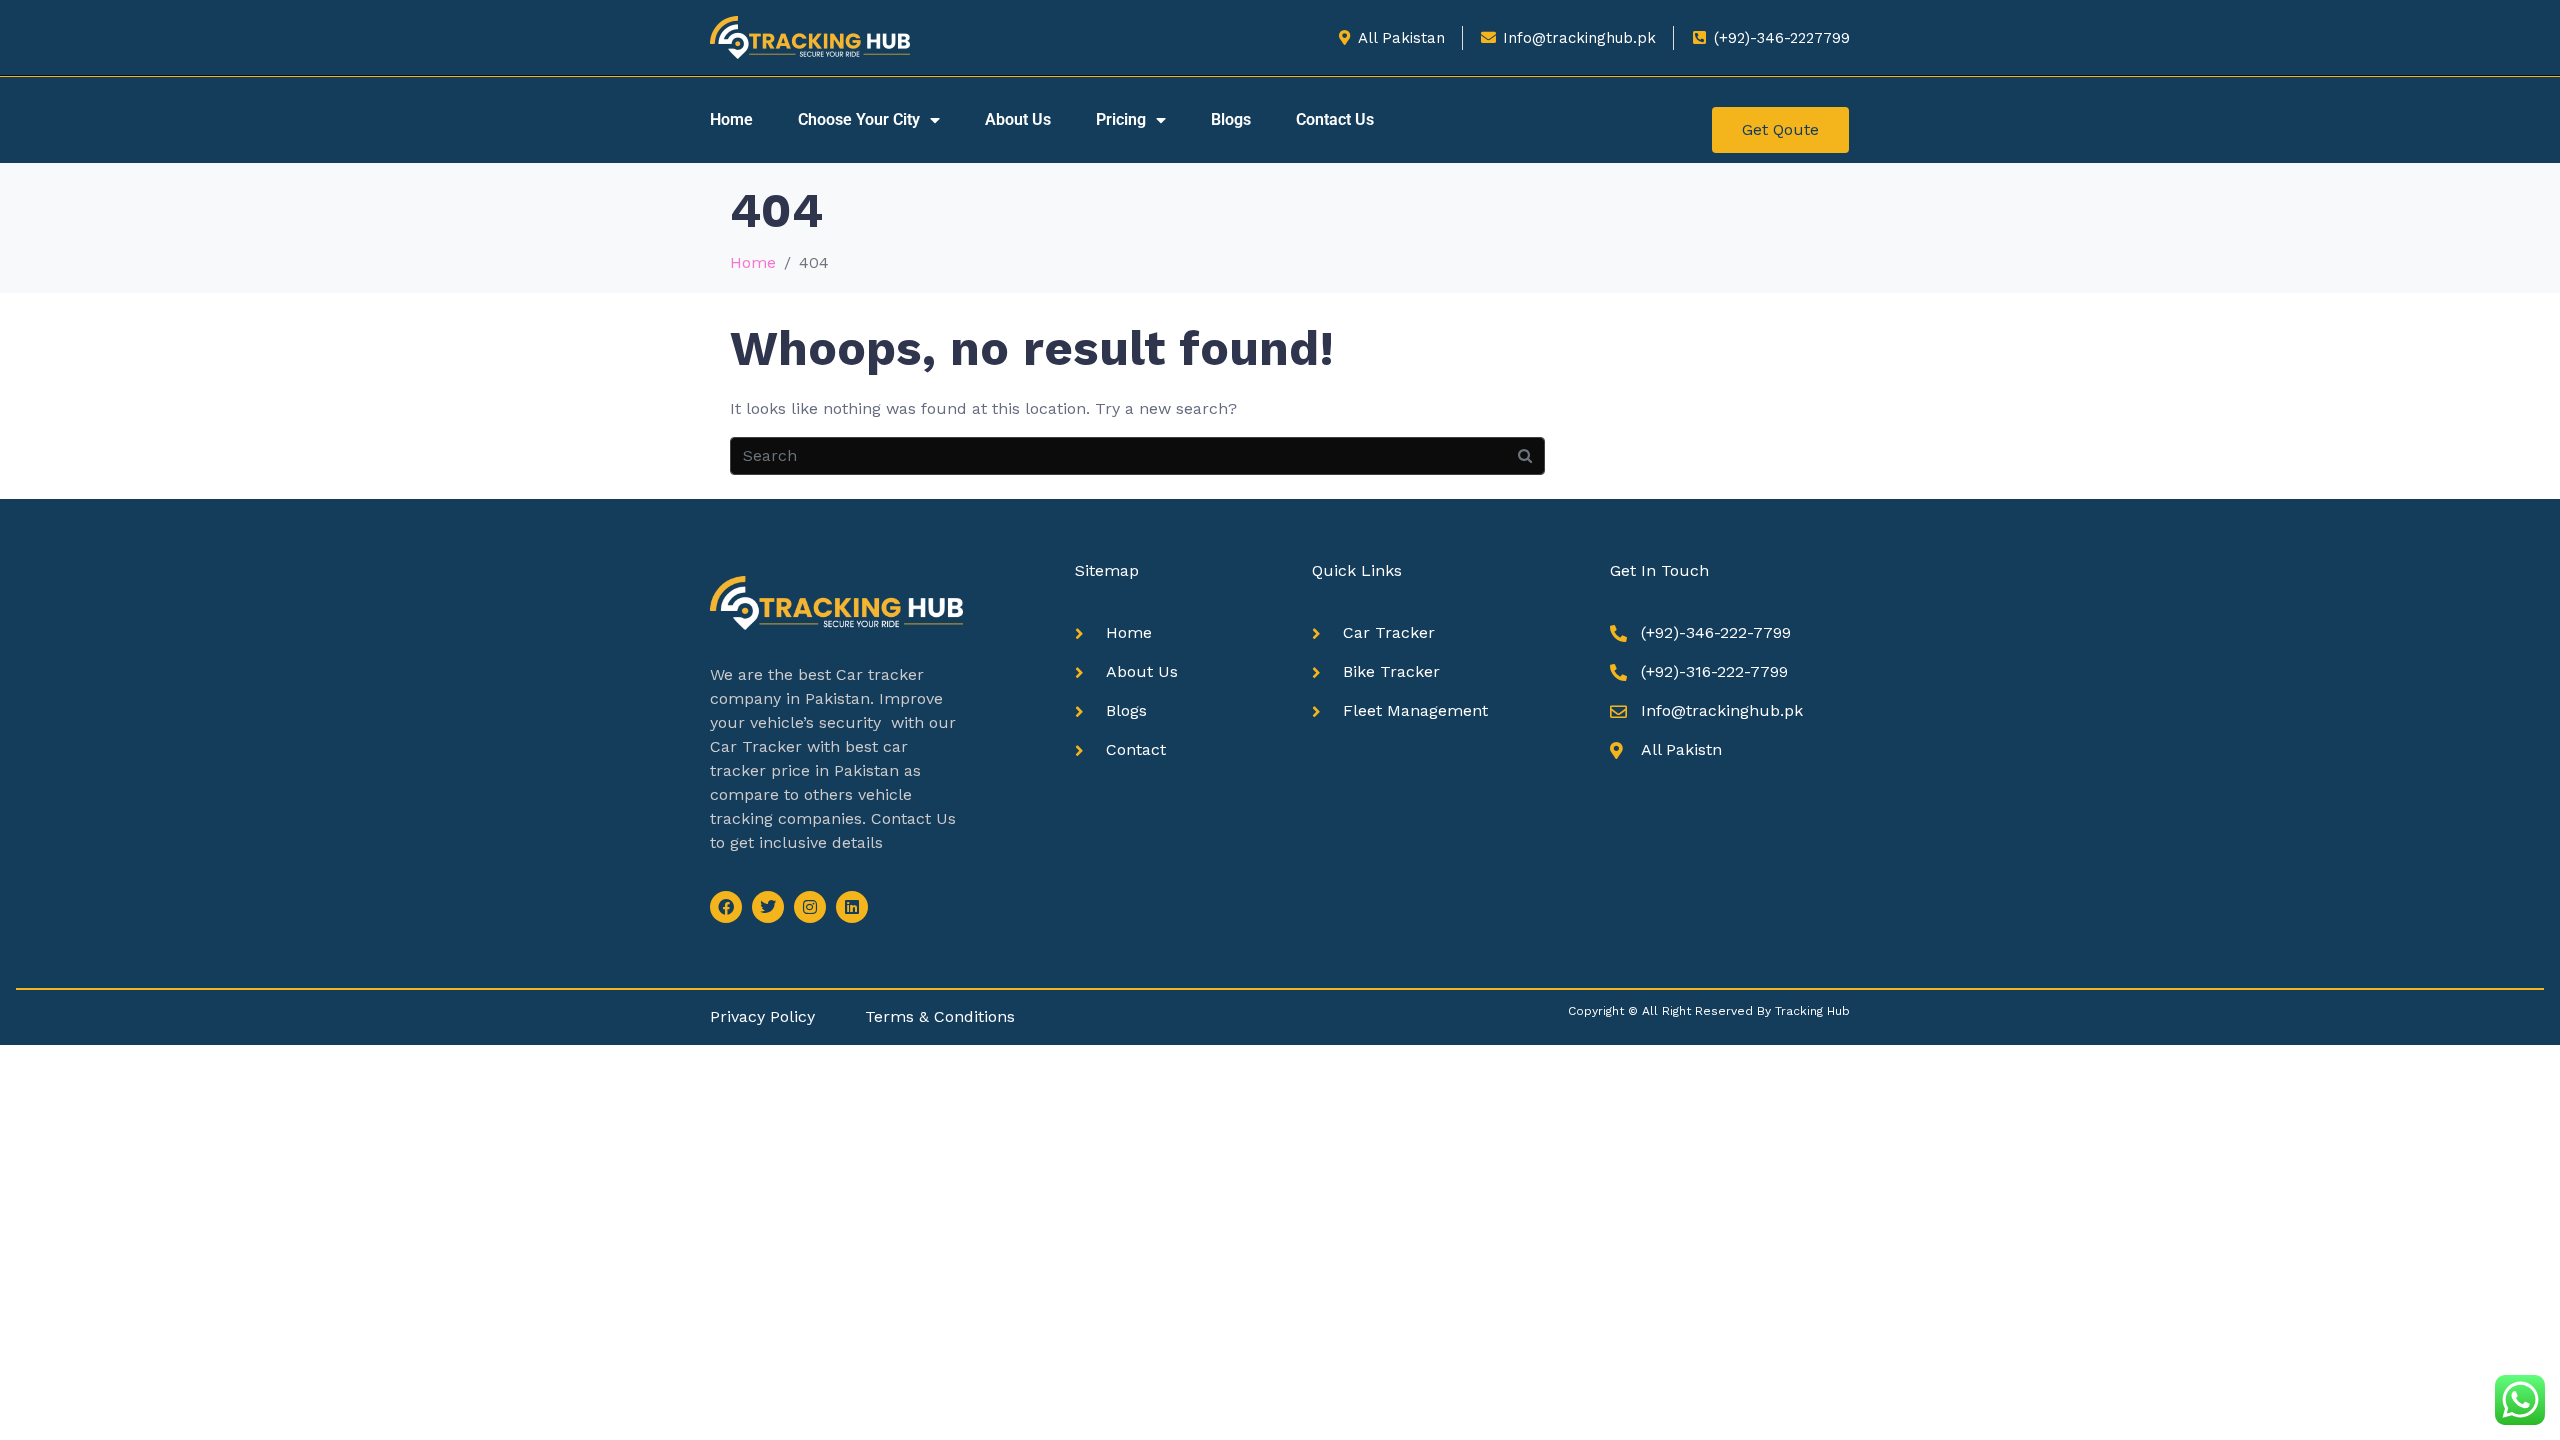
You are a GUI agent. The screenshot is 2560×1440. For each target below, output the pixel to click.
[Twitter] (768, 907)
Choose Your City (859, 119)
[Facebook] (726, 907)
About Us (1018, 119)
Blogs (1231, 119)
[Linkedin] (852, 907)
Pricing (1121, 119)
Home (731, 119)
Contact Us (1335, 119)
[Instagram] (810, 907)
